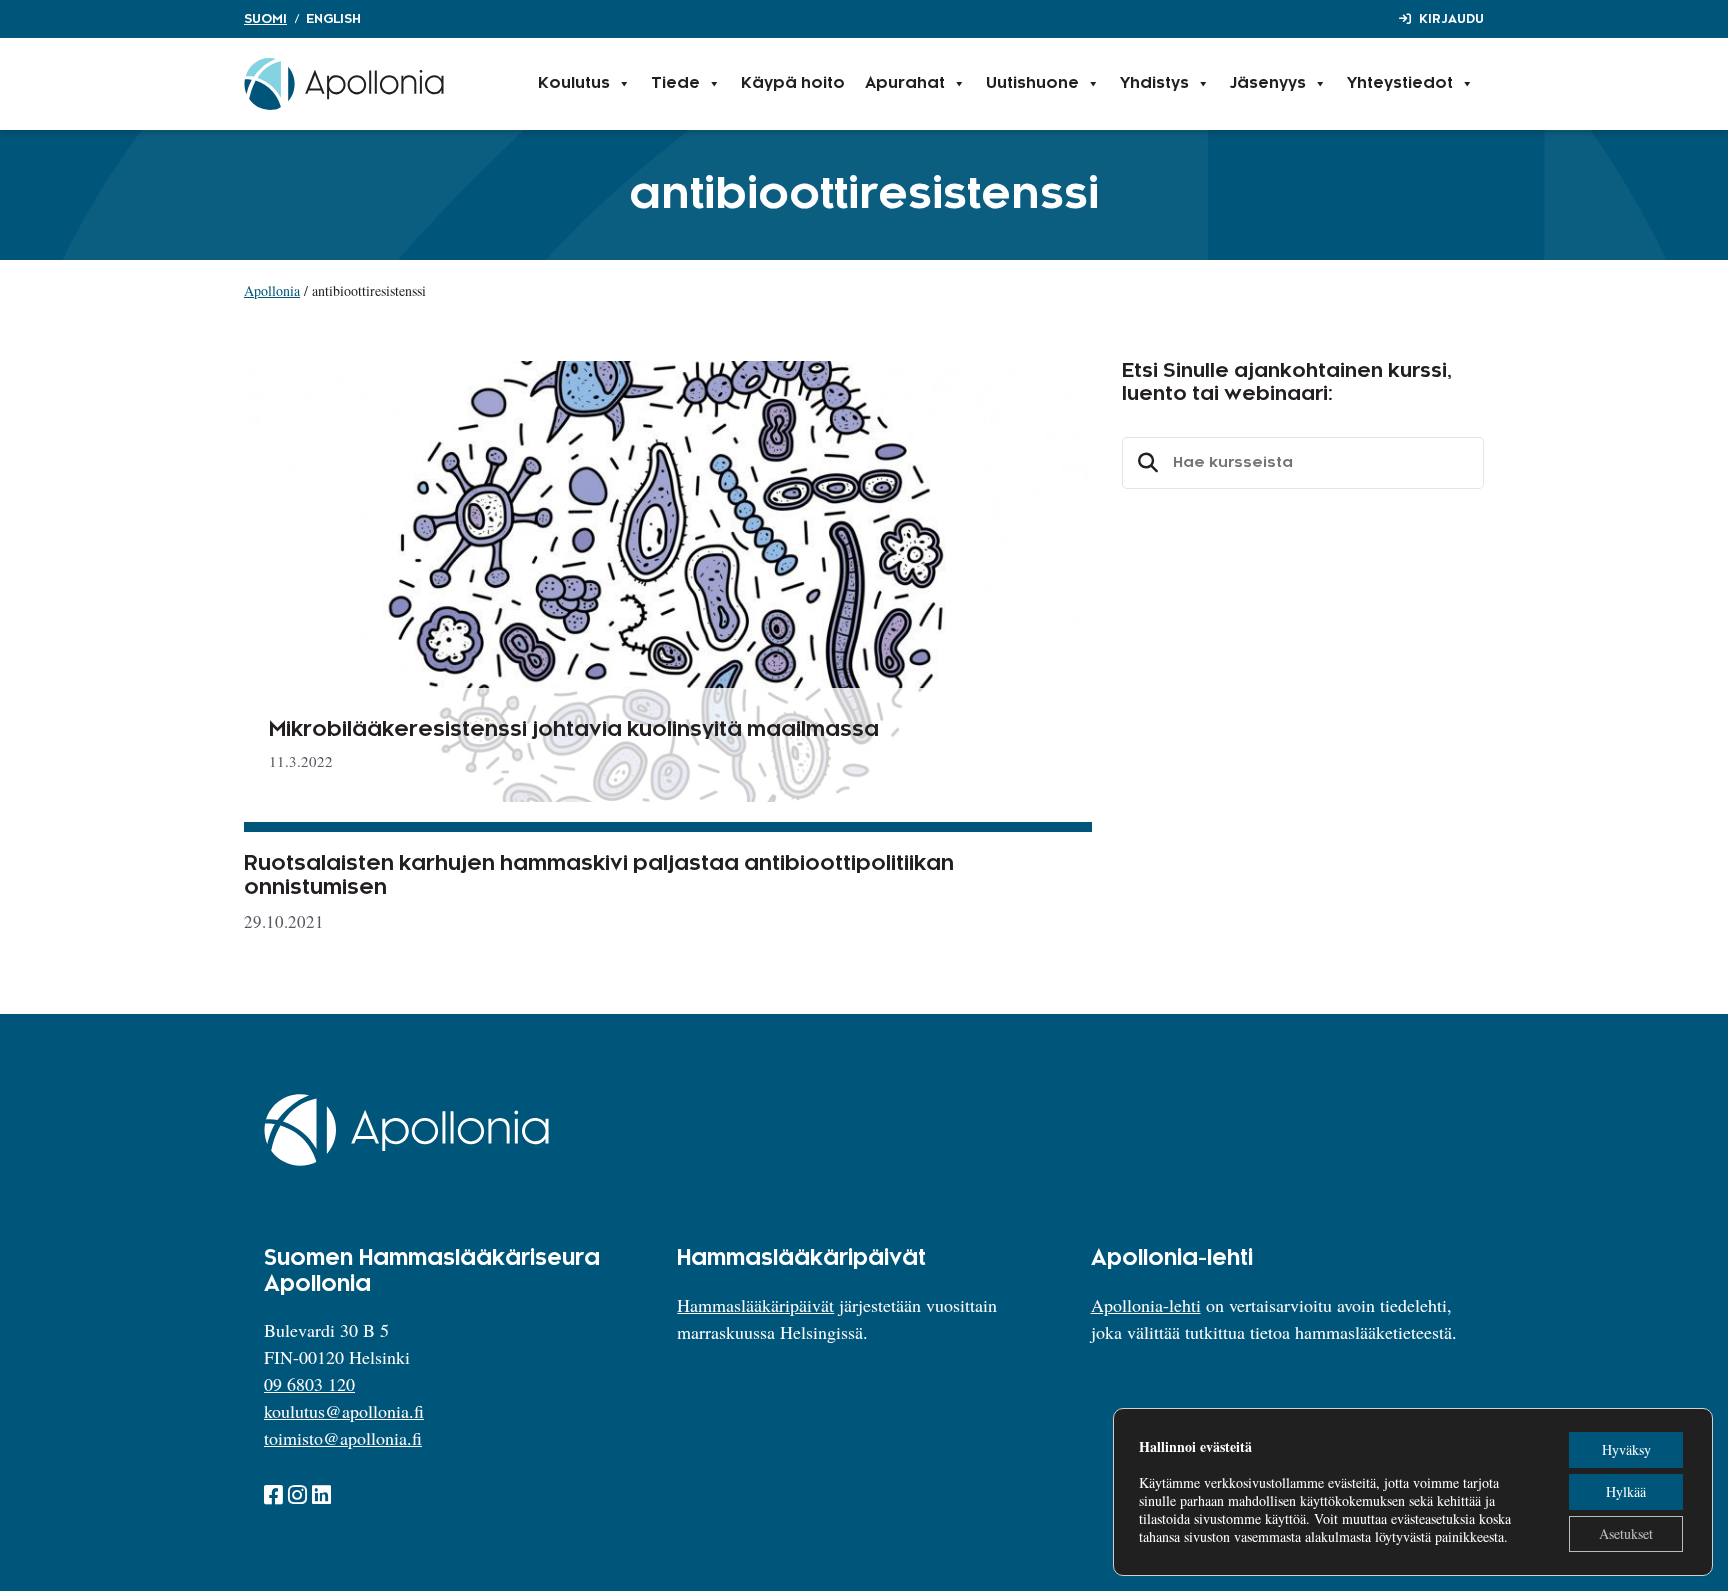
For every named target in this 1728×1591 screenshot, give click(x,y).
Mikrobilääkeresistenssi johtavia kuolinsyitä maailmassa (574, 730)
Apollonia (272, 290)
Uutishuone (1032, 83)
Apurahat (905, 83)
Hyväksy (1626, 1449)
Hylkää (1626, 1491)
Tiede (675, 83)
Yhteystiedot (1400, 83)
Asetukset (1626, 1533)
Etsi (1145, 463)
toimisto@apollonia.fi (343, 1438)
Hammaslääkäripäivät (755, 1305)
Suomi (265, 19)
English (333, 19)
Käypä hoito (793, 83)
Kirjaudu (1451, 19)
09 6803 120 (309, 1384)
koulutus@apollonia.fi (344, 1411)
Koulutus (574, 83)
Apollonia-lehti (1146, 1305)
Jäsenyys (1268, 83)
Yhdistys (1154, 83)
